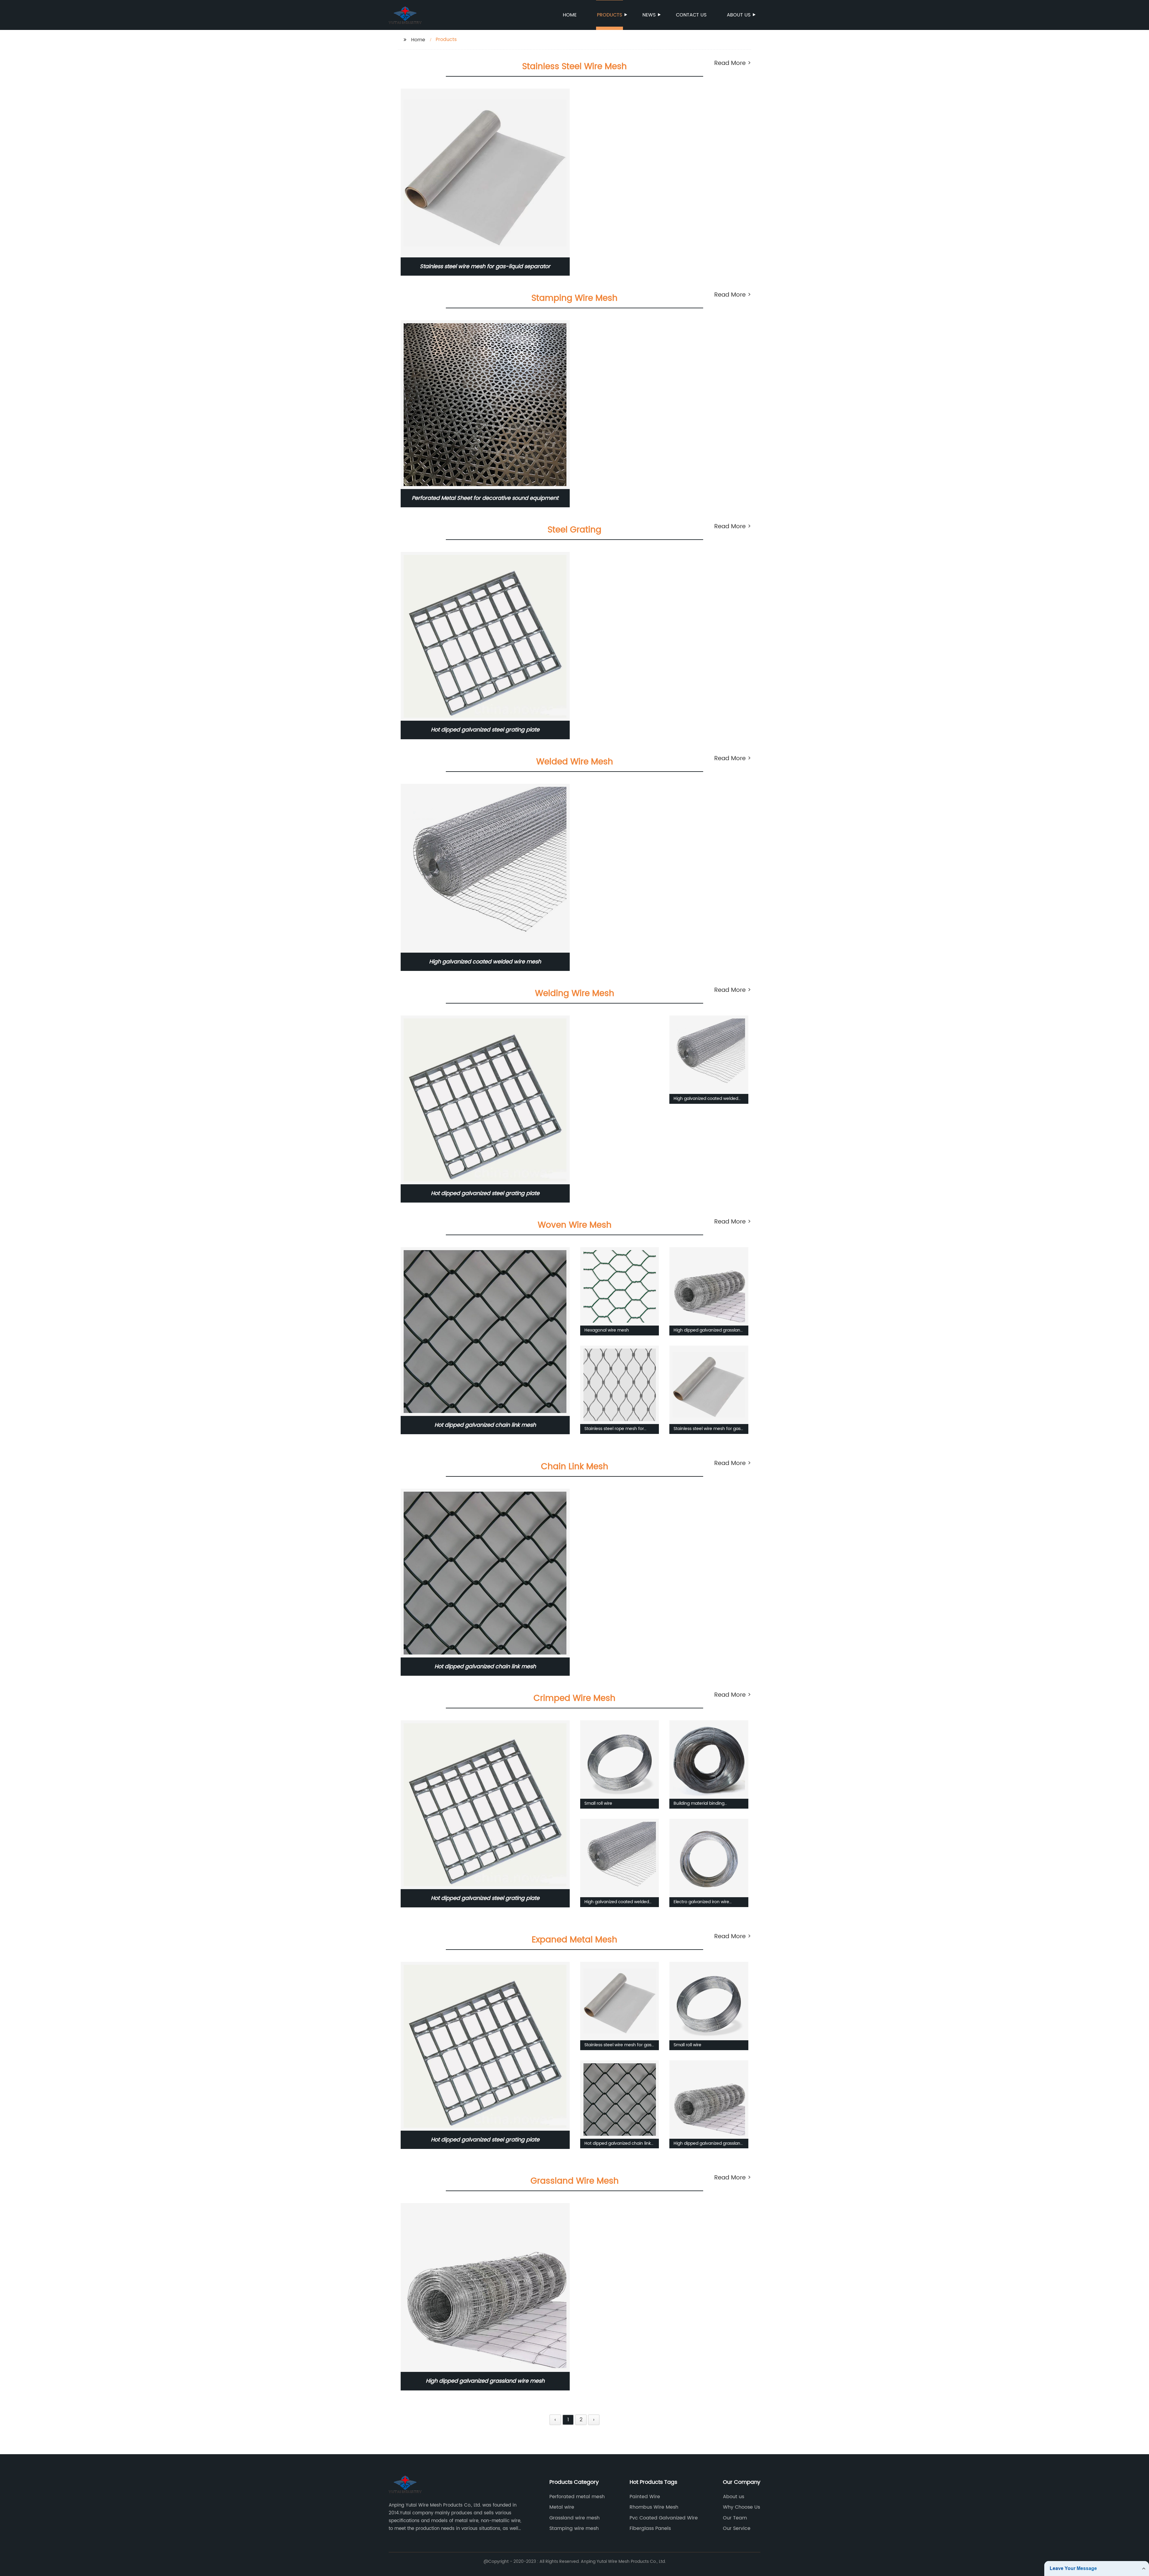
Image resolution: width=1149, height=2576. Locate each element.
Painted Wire (645, 2497)
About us (739, 15)
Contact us (691, 15)
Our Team (735, 2518)
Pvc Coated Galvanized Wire (664, 2518)
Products (610, 15)
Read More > (733, 63)
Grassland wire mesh (574, 2518)
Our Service (737, 2528)
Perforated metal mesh (577, 2497)
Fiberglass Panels (650, 2528)
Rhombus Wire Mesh (654, 2507)
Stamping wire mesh (574, 2528)
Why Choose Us (741, 2507)
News (649, 15)
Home (570, 15)
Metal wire (562, 2507)
